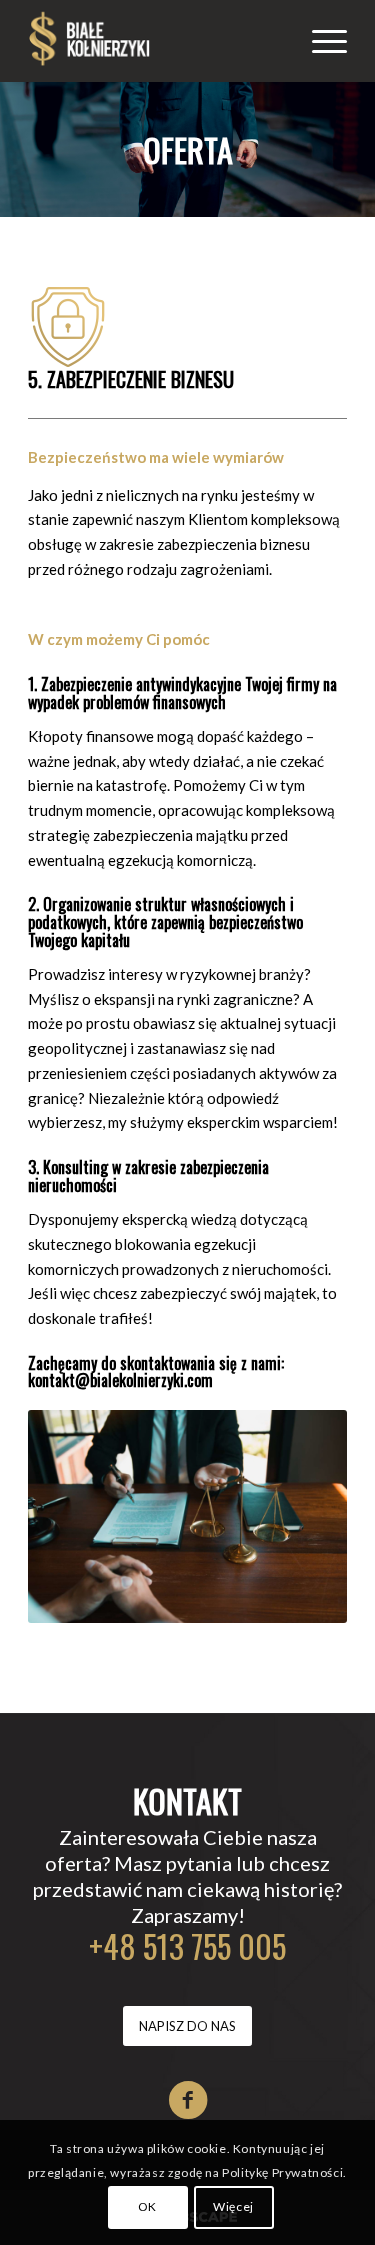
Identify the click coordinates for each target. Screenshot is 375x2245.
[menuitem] (319, 41)
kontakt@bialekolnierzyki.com (120, 1380)
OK (147, 2206)
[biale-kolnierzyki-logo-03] (155, 41)
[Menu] (319, 41)
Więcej (233, 2206)
